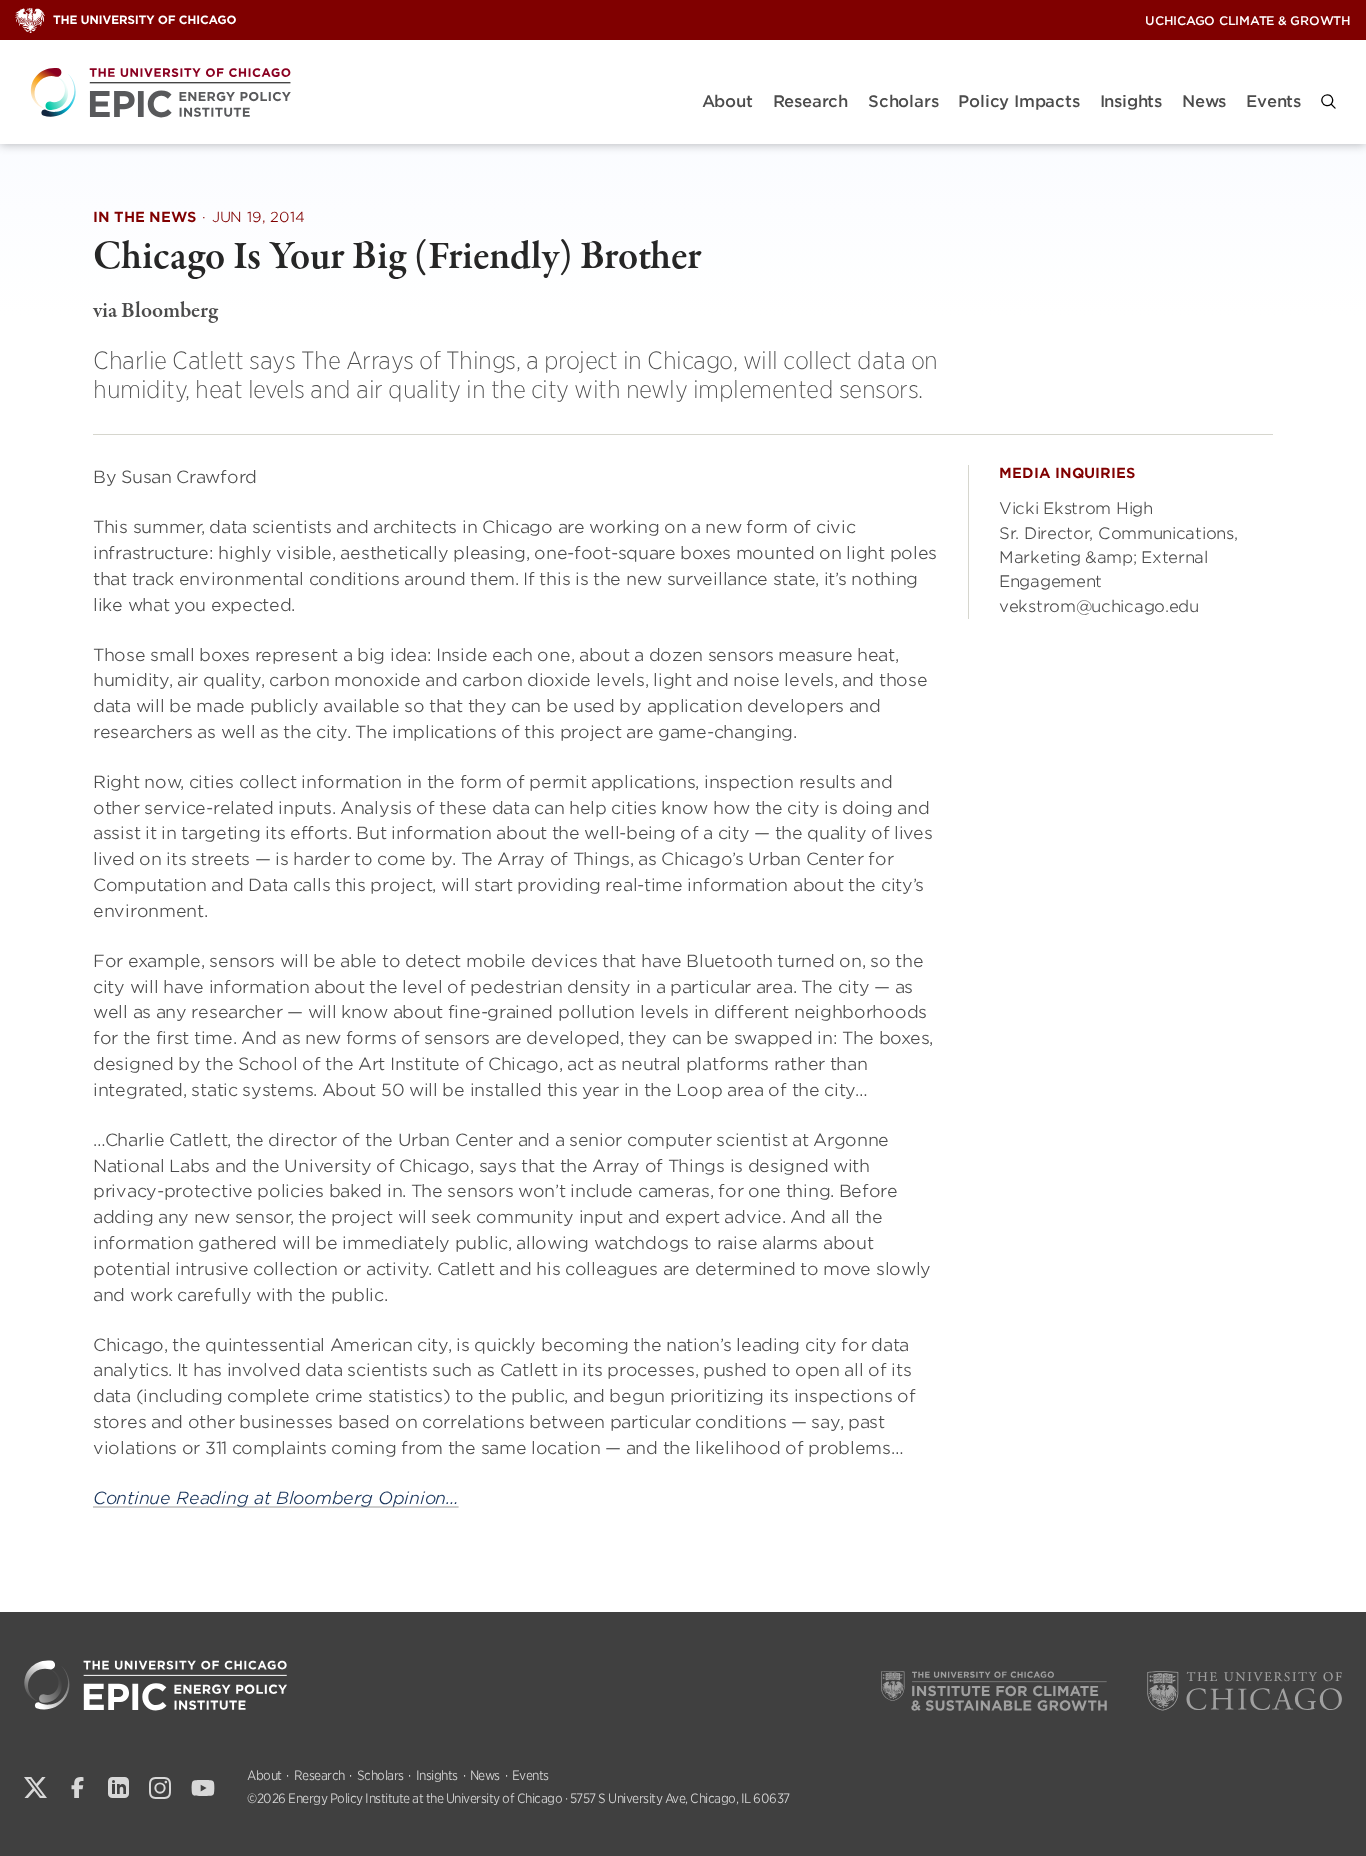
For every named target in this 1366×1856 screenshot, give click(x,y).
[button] (1328, 101)
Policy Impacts (1018, 101)
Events (1273, 101)
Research (810, 101)
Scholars (903, 101)
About (727, 101)
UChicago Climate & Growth (1248, 20)
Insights (1131, 101)
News (1204, 101)
